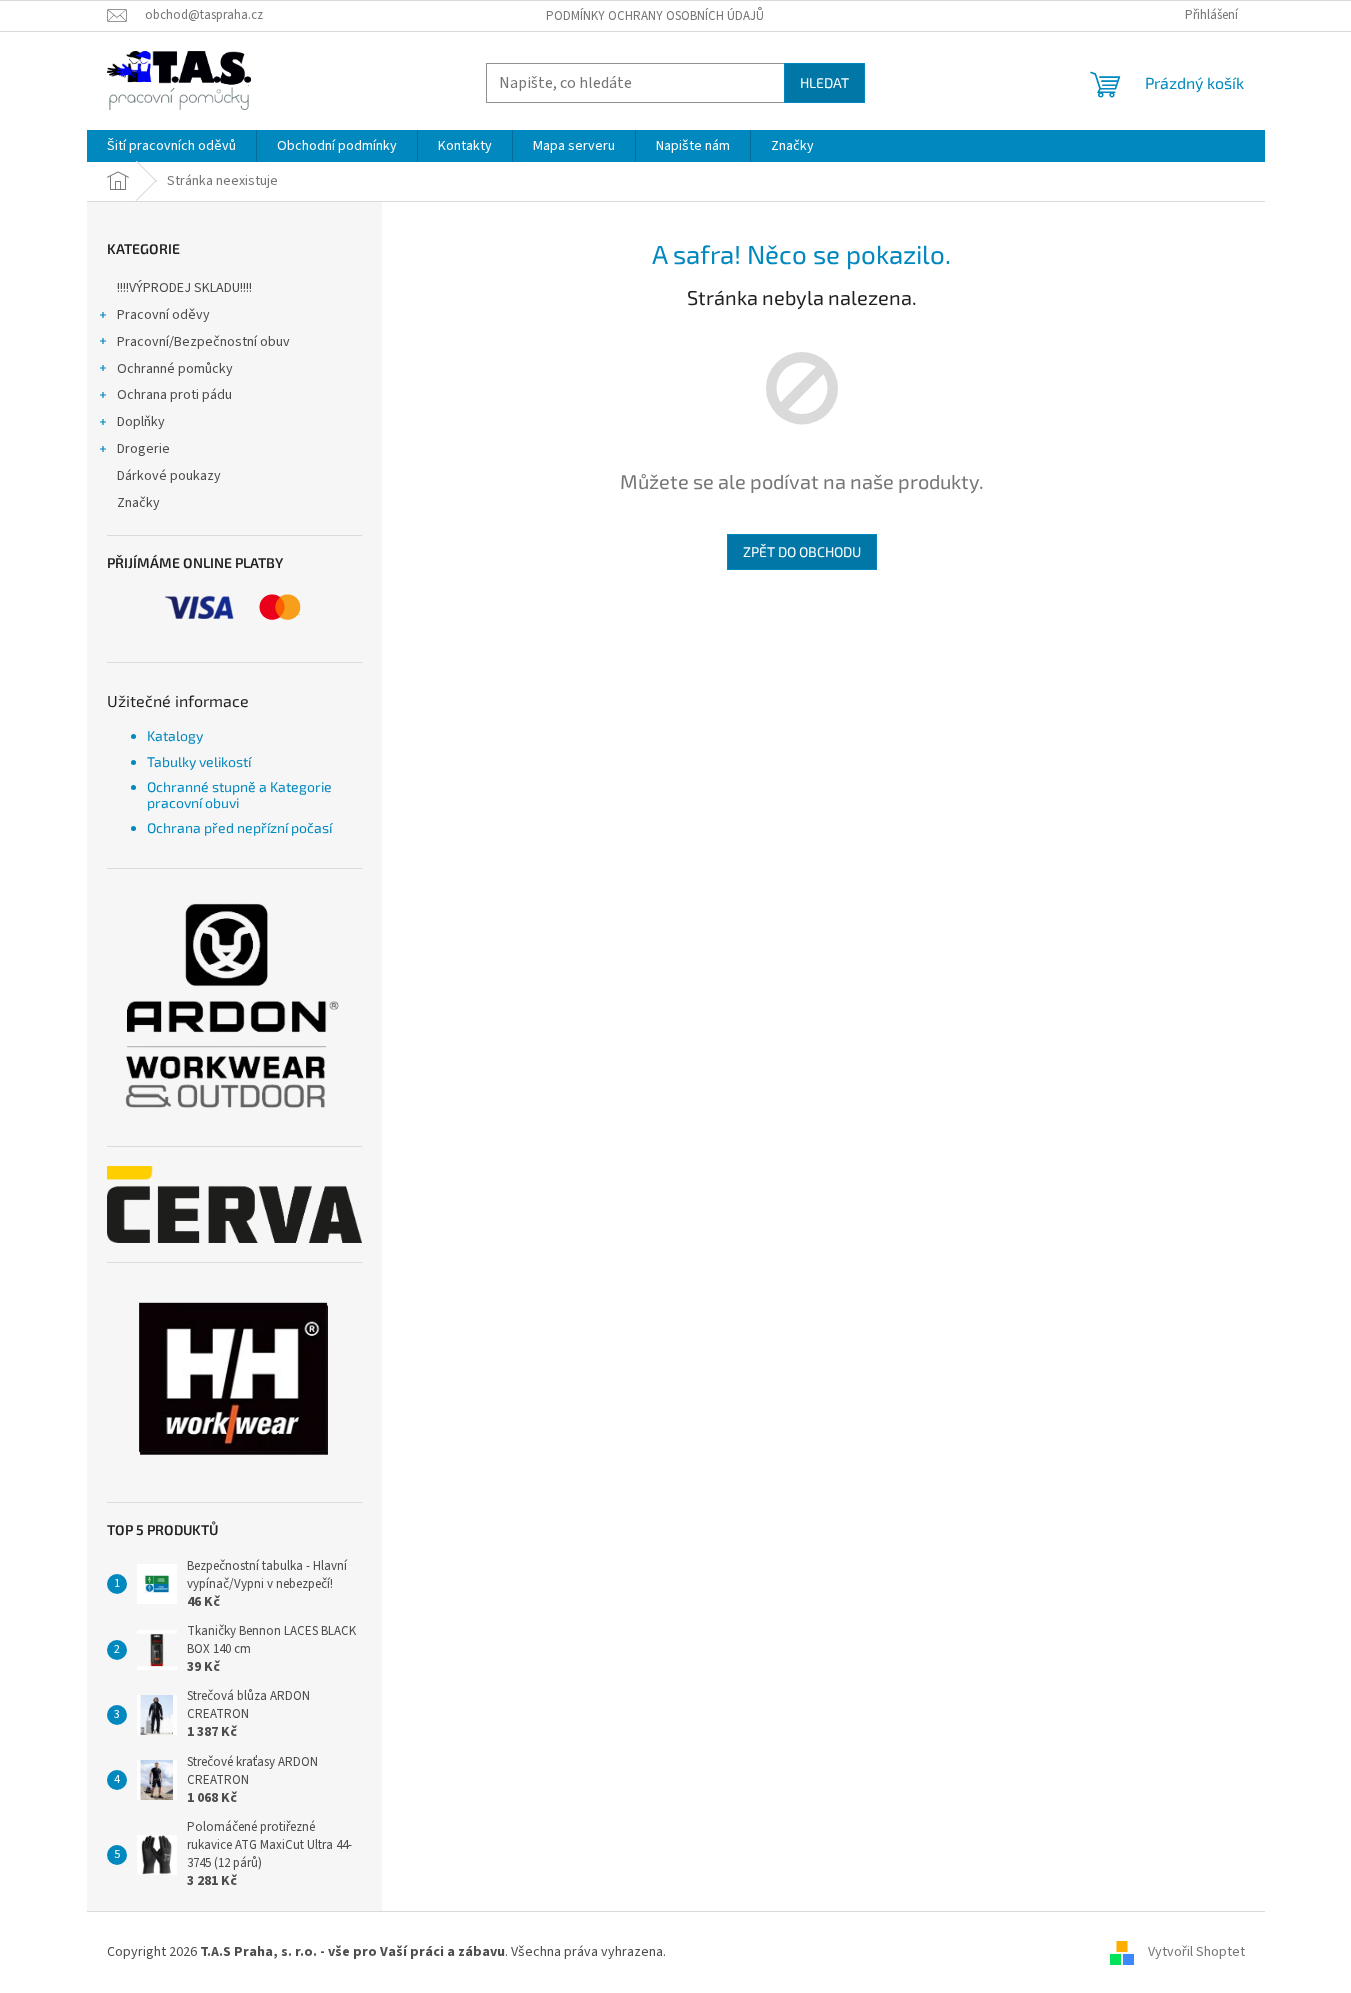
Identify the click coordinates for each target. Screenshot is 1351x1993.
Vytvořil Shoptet (1196, 1952)
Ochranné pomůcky (175, 369)
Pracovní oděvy (163, 315)
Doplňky (141, 422)
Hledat (824, 82)
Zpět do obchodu (802, 551)
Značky (138, 503)
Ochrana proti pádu (174, 395)
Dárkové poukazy (169, 476)
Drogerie (143, 449)
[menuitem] (171, 146)
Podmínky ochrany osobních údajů (655, 16)
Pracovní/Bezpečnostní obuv (203, 342)
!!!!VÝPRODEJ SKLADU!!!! (184, 288)
